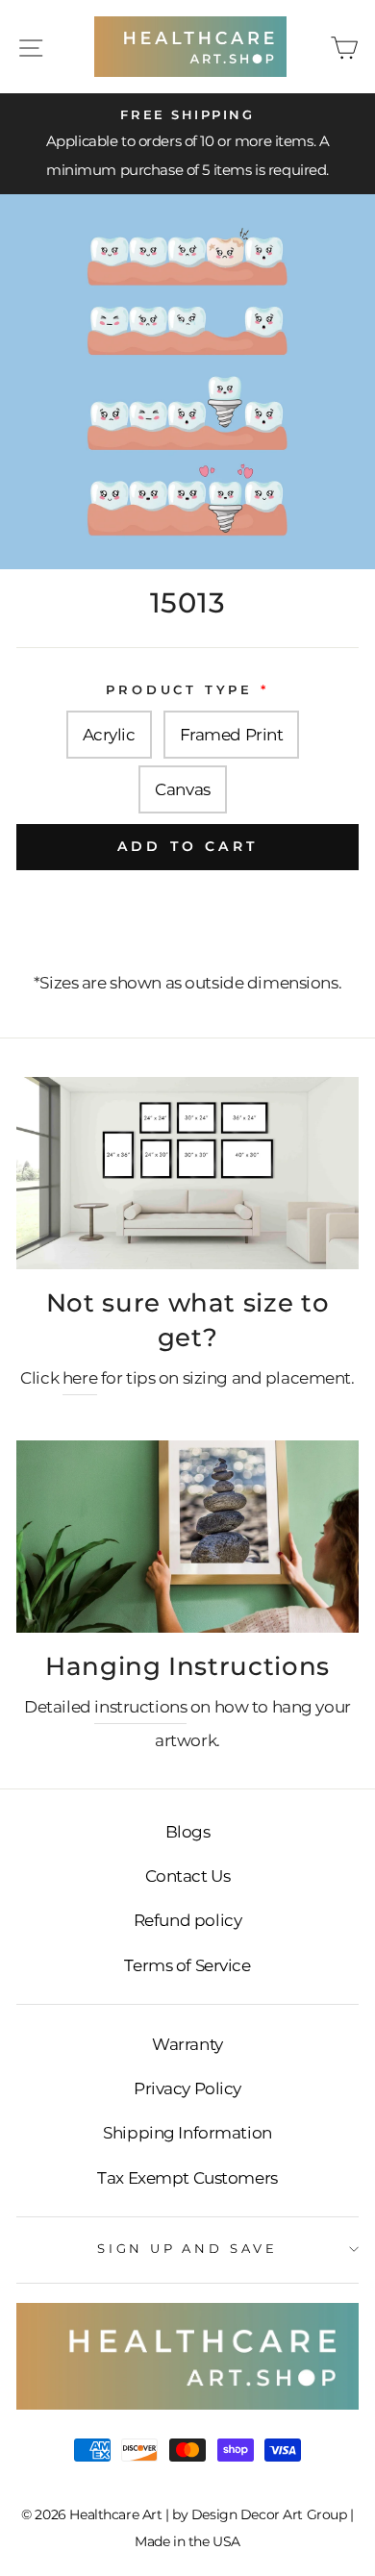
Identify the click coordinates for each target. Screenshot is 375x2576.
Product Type (179, 690)
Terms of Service (187, 1965)
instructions (140, 1707)
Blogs (188, 1832)
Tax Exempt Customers (187, 2178)
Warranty (187, 2044)
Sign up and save (187, 2249)
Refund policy (187, 1920)
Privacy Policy (187, 2088)
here (80, 1378)
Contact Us (188, 1876)
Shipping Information (187, 2133)
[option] (187, 144)
